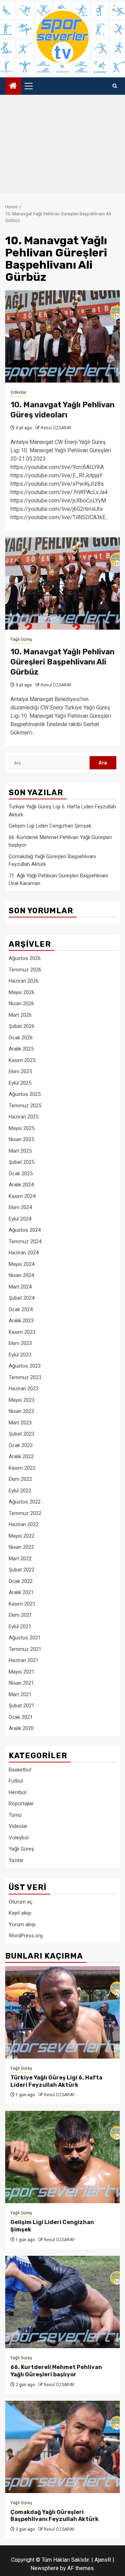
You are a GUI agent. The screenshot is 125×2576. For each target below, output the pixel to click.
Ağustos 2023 (25, 1366)
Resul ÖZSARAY (56, 428)
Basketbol (20, 1770)
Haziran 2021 (24, 1660)
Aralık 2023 (21, 1321)
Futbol (16, 1781)
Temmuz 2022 (25, 1513)
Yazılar (16, 1860)
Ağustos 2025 (25, 1094)
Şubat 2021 (22, 1706)
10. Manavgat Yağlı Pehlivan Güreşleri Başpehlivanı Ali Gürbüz (62, 662)
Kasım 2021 (22, 1604)
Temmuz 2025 (25, 1106)
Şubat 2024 (22, 1298)
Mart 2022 (20, 1559)
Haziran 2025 (24, 1117)
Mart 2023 (20, 1423)
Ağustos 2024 (25, 1230)
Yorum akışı (22, 1924)
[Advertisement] (62, 146)
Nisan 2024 (21, 1275)
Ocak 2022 (21, 1581)
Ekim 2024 (20, 1207)
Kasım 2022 (22, 1468)
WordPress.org (26, 1936)
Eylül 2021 (20, 1627)
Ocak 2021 (21, 1717)
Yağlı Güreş (21, 639)
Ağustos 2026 (25, 958)
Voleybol (19, 1838)
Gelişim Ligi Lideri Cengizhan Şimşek (50, 826)
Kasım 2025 (22, 1060)
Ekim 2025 (20, 1071)
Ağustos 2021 (25, 1638)
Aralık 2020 (21, 1728)
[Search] (115, 86)
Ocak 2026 (21, 1038)
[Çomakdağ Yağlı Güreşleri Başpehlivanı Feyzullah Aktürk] (62, 2447)
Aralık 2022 (21, 1456)
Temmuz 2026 (25, 970)
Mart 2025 (20, 1151)
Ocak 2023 (21, 1445)
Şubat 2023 (22, 1434)
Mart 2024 (20, 1287)
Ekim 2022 (20, 1479)
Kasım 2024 (22, 1196)
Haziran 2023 (24, 1389)
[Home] (13, 86)
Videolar (18, 392)
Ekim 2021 (20, 1615)
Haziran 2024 (24, 1253)
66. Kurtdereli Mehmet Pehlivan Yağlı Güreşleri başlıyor (56, 2371)
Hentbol (18, 1792)
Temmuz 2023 (25, 1377)
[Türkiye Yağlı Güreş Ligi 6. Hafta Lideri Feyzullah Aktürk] (62, 2012)
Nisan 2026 (21, 1004)
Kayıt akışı (20, 1913)
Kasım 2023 (22, 1332)
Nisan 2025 (21, 1139)
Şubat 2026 (22, 1026)
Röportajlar (21, 1804)
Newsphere (45, 2568)
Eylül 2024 (20, 1219)
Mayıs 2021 (22, 1672)
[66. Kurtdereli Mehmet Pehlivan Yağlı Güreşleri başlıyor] (62, 2302)
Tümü (15, 1815)
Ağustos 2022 (25, 1502)
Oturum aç (21, 1902)
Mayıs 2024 (22, 1264)
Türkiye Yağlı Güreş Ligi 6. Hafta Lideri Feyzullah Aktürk (56, 2081)
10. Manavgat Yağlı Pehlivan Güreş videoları (62, 410)
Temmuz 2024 (25, 1241)
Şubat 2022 (22, 1570)
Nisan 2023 (21, 1411)
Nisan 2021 (21, 1683)
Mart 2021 (20, 1694)
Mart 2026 (20, 1015)
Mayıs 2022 (22, 1536)
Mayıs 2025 (22, 1128)
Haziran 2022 (24, 1524)
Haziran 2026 (24, 981)
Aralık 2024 (21, 1185)
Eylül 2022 (20, 1491)
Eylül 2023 (20, 1355)
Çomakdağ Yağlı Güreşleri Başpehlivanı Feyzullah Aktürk (55, 2516)
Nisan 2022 (21, 1547)
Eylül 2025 (20, 1083)
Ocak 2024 (21, 1309)
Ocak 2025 (21, 1174)
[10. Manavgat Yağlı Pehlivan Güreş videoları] (62, 336)
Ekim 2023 (20, 1343)
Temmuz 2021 (25, 1649)
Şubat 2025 (22, 1162)
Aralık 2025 (21, 1049)
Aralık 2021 (21, 1592)
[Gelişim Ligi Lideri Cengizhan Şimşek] (62, 2157)
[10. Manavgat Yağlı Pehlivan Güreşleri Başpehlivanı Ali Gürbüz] (62, 583)
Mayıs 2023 (22, 1400)
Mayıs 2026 (22, 992)
